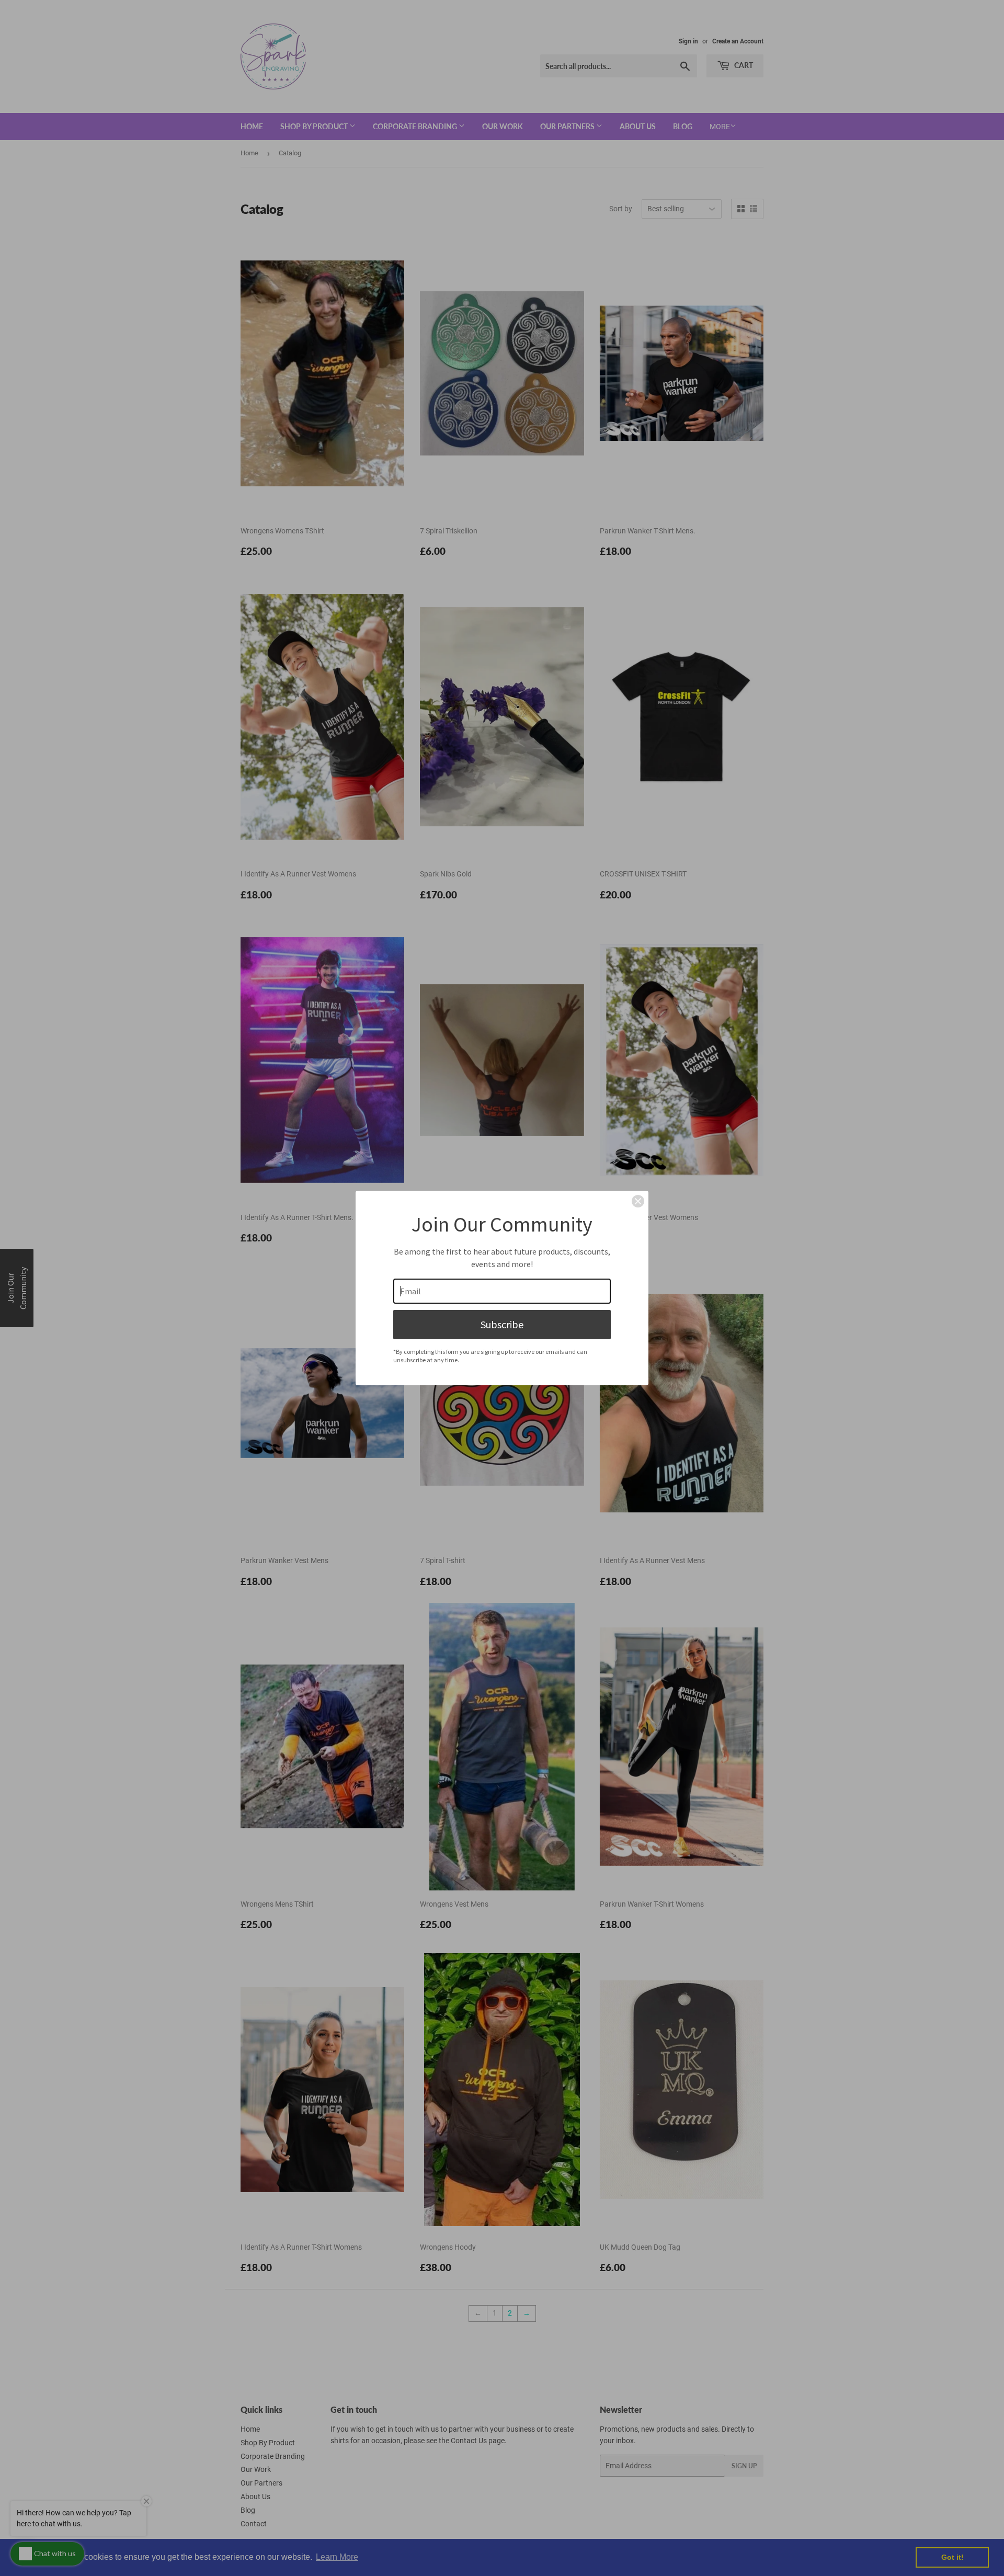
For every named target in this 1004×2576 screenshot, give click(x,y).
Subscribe (502, 1324)
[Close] (638, 1201)
